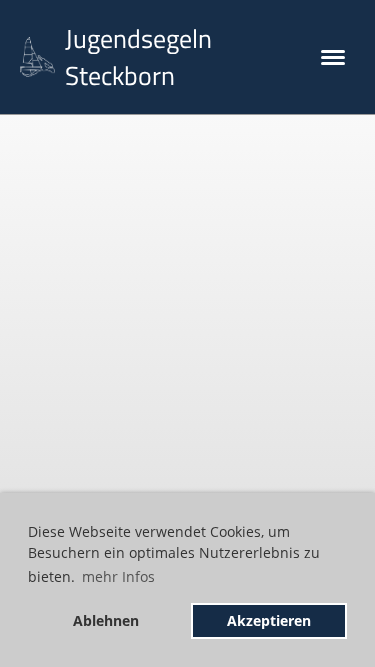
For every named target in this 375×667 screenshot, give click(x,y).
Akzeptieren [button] (269, 620)
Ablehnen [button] (106, 620)
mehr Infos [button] (118, 576)
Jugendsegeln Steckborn (138, 57)
